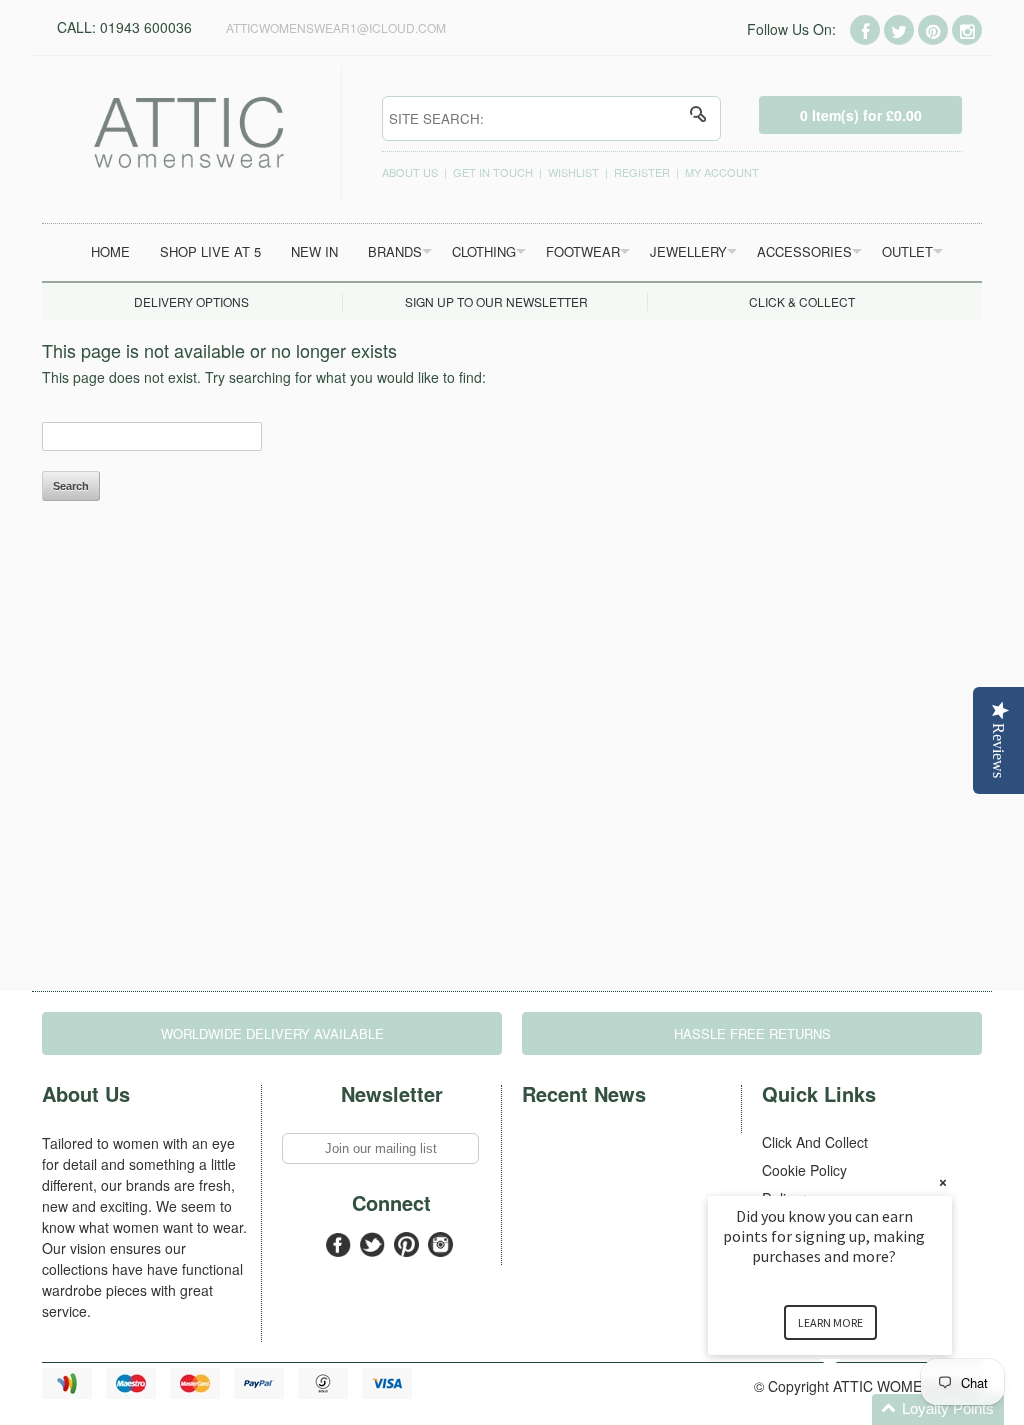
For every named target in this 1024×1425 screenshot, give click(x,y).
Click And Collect (815, 1142)
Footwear (583, 251)
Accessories (804, 251)
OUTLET (907, 251)
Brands (395, 251)
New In (314, 251)
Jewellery (688, 251)
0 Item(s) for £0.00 (861, 115)
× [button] (943, 1182)
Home (110, 251)
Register (642, 172)
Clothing (484, 251)
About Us (410, 172)
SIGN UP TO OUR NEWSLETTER (496, 301)
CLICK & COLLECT (802, 301)
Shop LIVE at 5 (210, 251)
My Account (722, 172)
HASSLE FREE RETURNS (752, 1033)
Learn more (830, 1322)
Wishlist (573, 172)
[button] (854, 1409)
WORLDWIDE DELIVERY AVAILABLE (272, 1033)
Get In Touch (493, 172)
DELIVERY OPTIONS (191, 301)
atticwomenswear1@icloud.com (336, 27)
